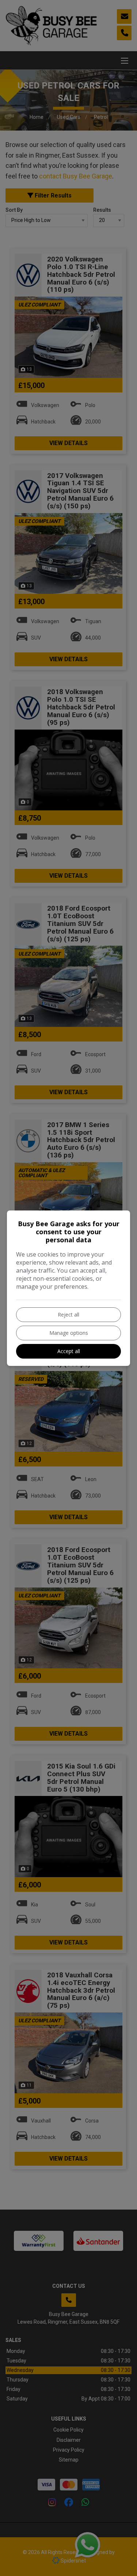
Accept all (69, 1351)
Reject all (68, 1315)
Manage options (69, 1333)
